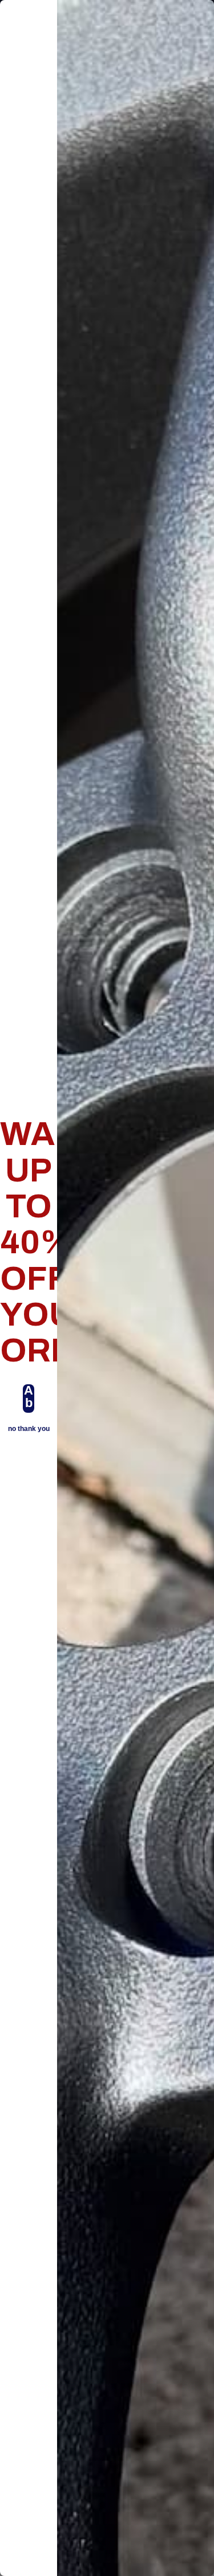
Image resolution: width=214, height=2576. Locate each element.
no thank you (29, 1429)
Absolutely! (29, 1399)
